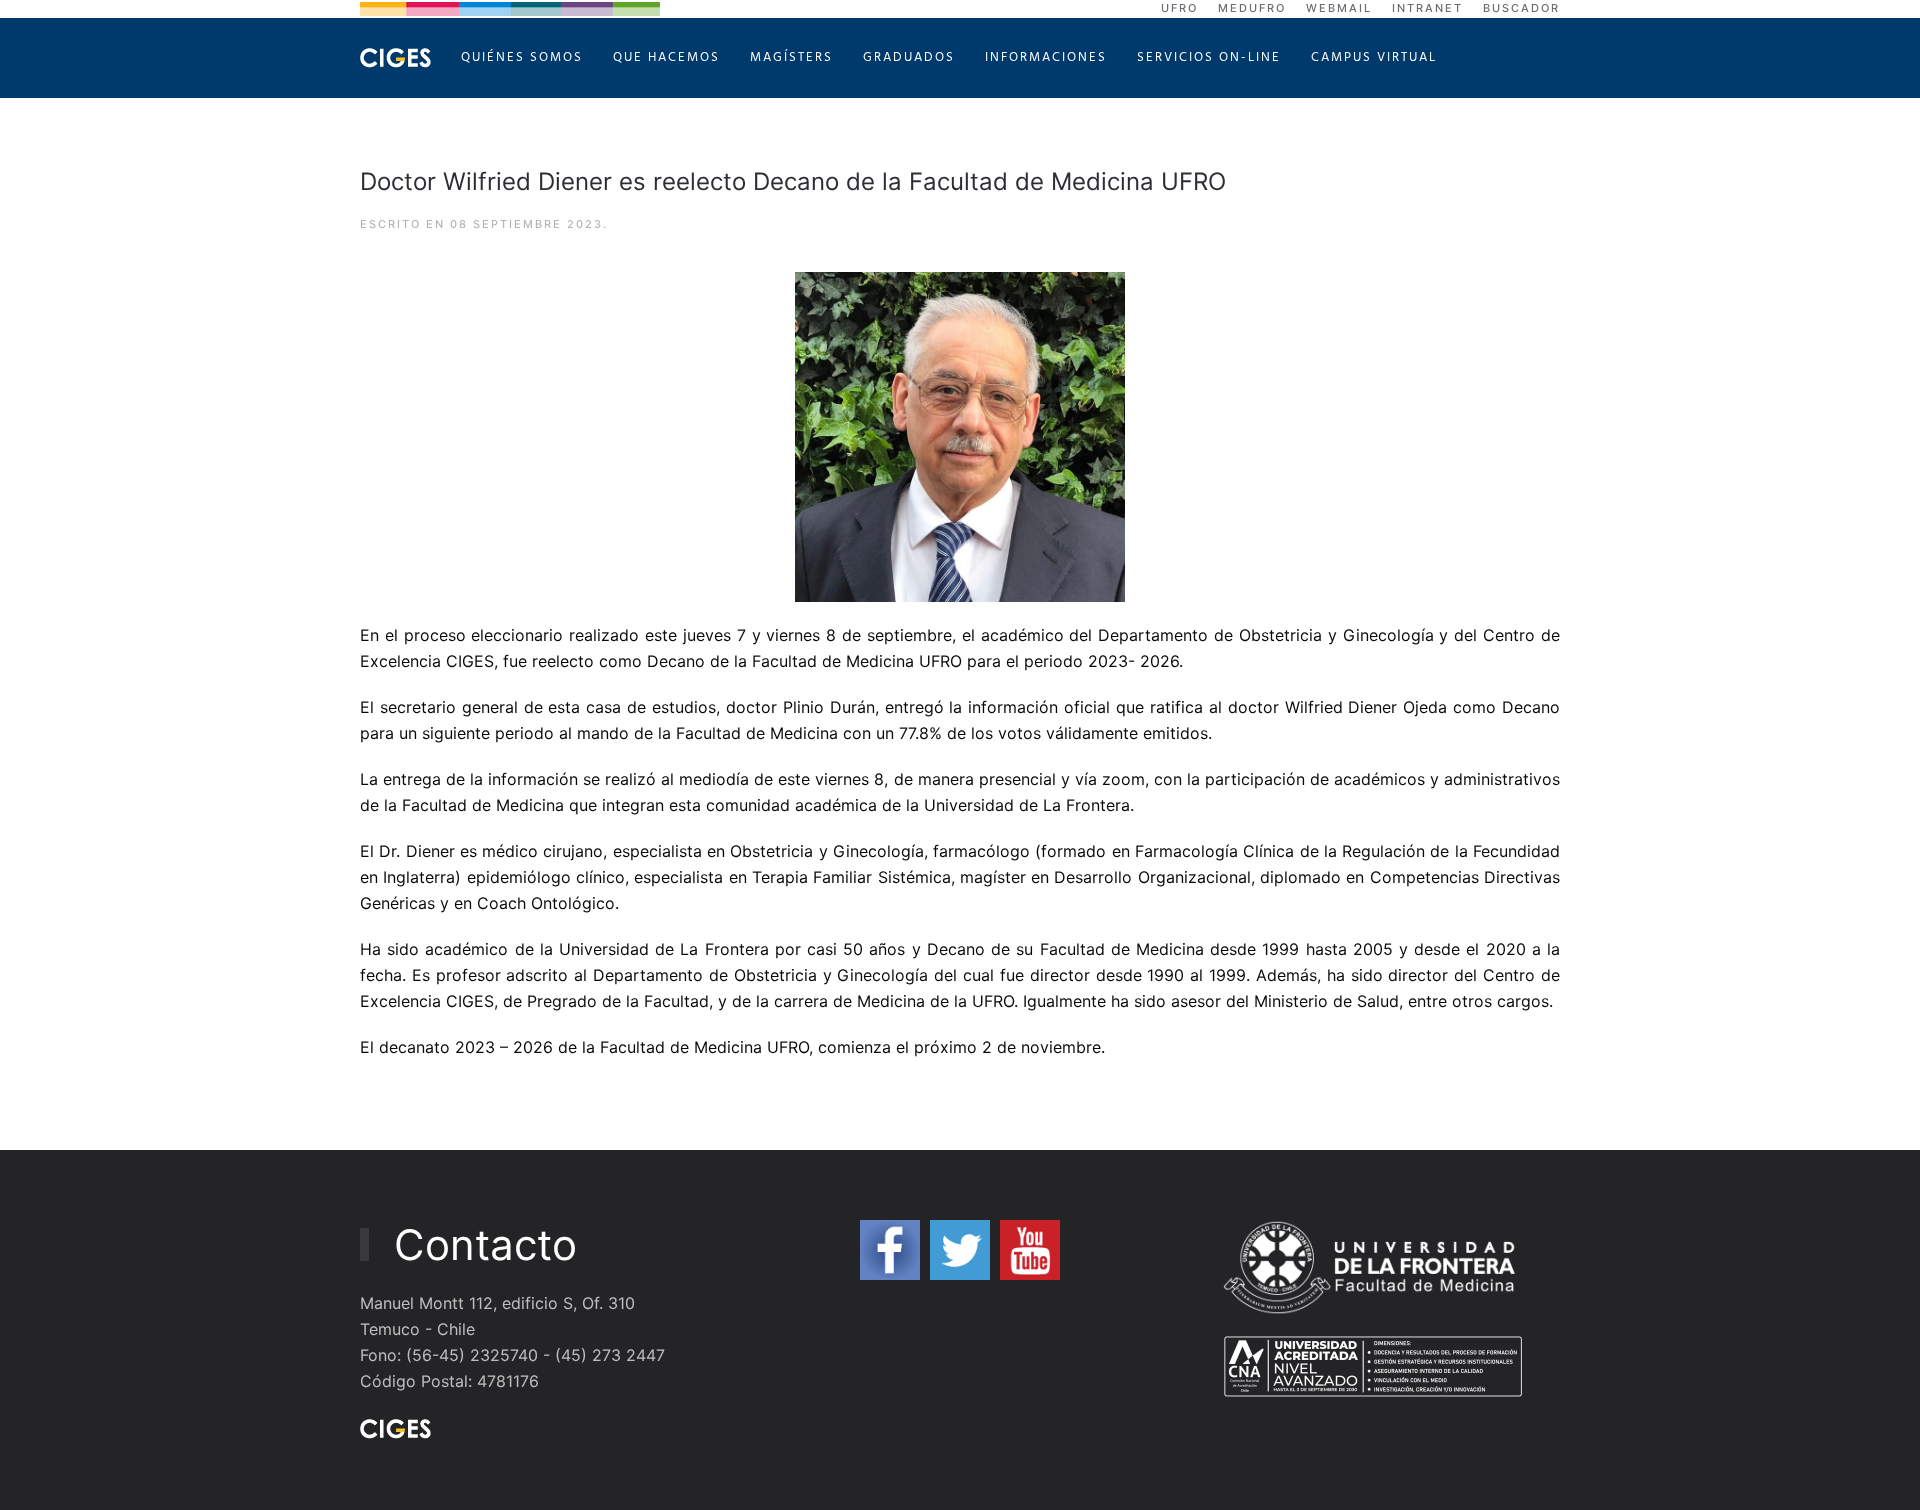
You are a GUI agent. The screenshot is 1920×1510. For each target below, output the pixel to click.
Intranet (1427, 8)
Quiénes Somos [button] (522, 57)
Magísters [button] (791, 57)
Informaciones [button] (1046, 57)
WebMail (1339, 8)
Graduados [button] (909, 57)
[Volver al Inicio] (395, 58)
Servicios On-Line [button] (1209, 57)
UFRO (1179, 8)
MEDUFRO (1252, 8)
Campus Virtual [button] (1374, 57)
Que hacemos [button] (666, 57)
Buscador (1521, 8)
